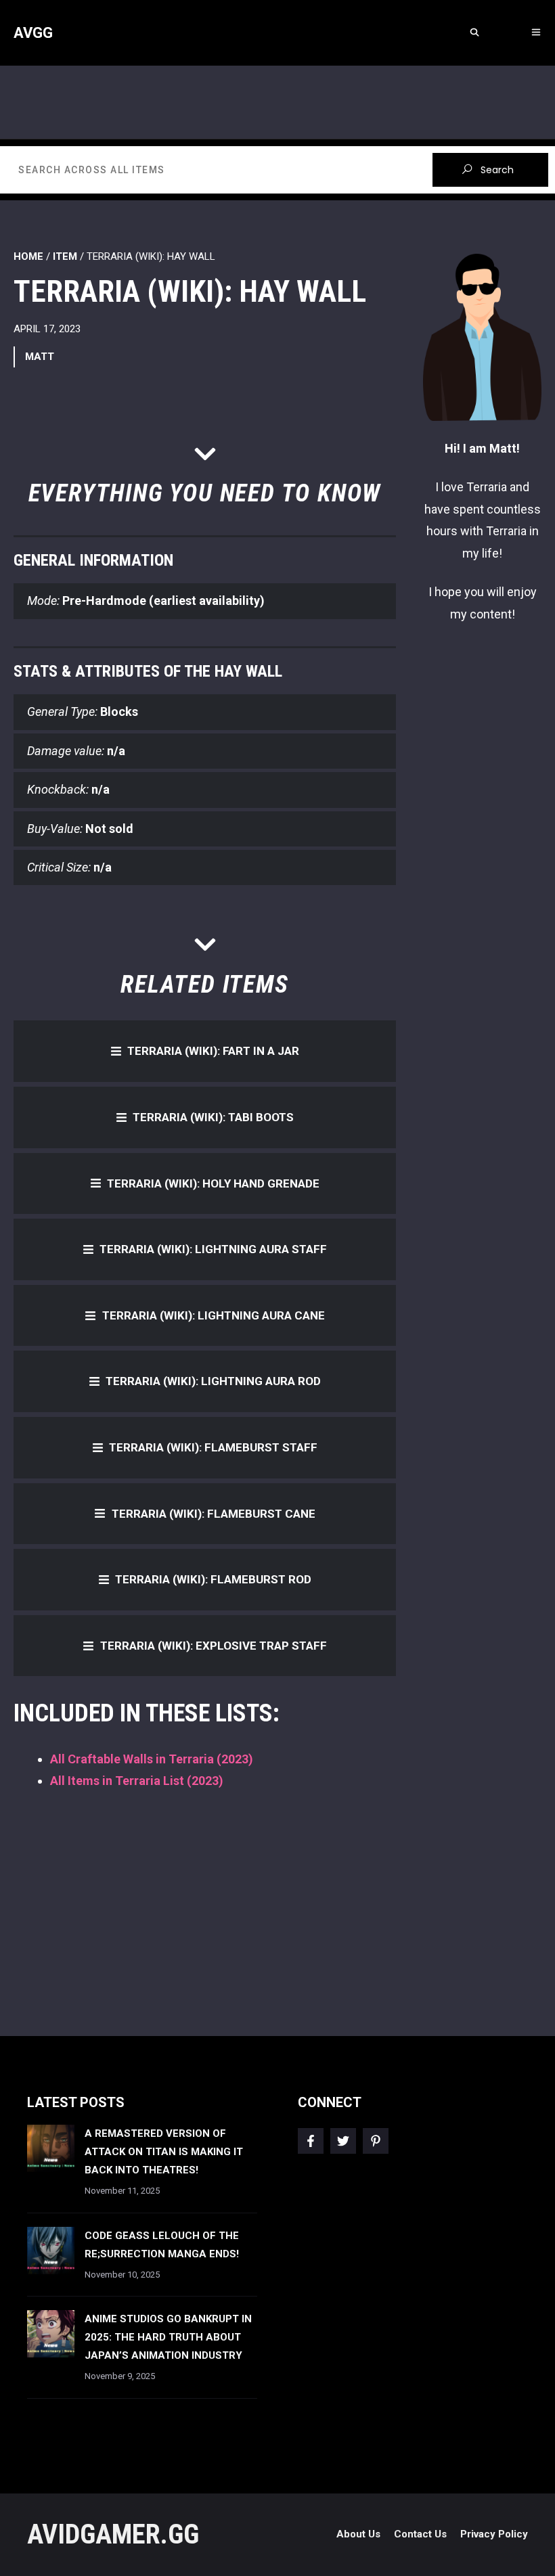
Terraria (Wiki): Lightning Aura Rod (213, 1381)
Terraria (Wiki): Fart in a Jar (213, 1051)
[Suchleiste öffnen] (474, 33)
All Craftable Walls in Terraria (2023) (152, 1759)
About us (358, 2534)
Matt (40, 357)
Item (65, 256)
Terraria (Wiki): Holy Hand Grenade (213, 1183)
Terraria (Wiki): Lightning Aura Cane (214, 1315)
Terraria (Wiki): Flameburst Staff (213, 1447)
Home (28, 256)
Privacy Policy (494, 2534)
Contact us (420, 2534)
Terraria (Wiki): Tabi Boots (213, 1117)
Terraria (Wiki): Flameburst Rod (213, 1579)
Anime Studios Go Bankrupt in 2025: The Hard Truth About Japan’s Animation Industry (168, 2337)
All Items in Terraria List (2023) (137, 1781)
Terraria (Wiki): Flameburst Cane (214, 1514)
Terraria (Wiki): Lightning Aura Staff (213, 1249)
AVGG (33, 33)
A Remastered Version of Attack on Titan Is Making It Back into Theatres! (164, 2152)
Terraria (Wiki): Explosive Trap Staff (214, 1646)
